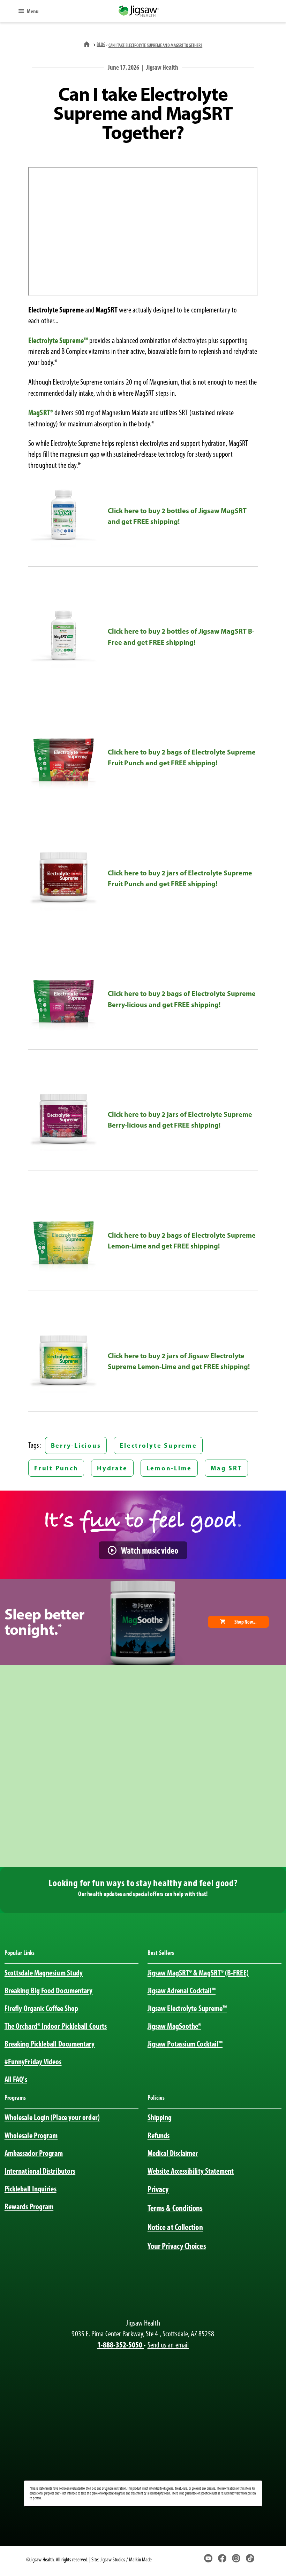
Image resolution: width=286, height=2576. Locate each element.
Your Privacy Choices (177, 2246)
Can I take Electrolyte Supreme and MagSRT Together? (156, 45)
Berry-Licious (76, 1445)
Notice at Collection (175, 2227)
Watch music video (150, 1550)
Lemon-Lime (169, 1468)
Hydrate (112, 1468)
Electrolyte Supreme (158, 1445)
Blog (101, 44)
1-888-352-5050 (121, 2345)
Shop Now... (246, 1622)
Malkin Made (140, 2559)
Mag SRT (226, 1468)
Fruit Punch (56, 1468)
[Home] (88, 44)
